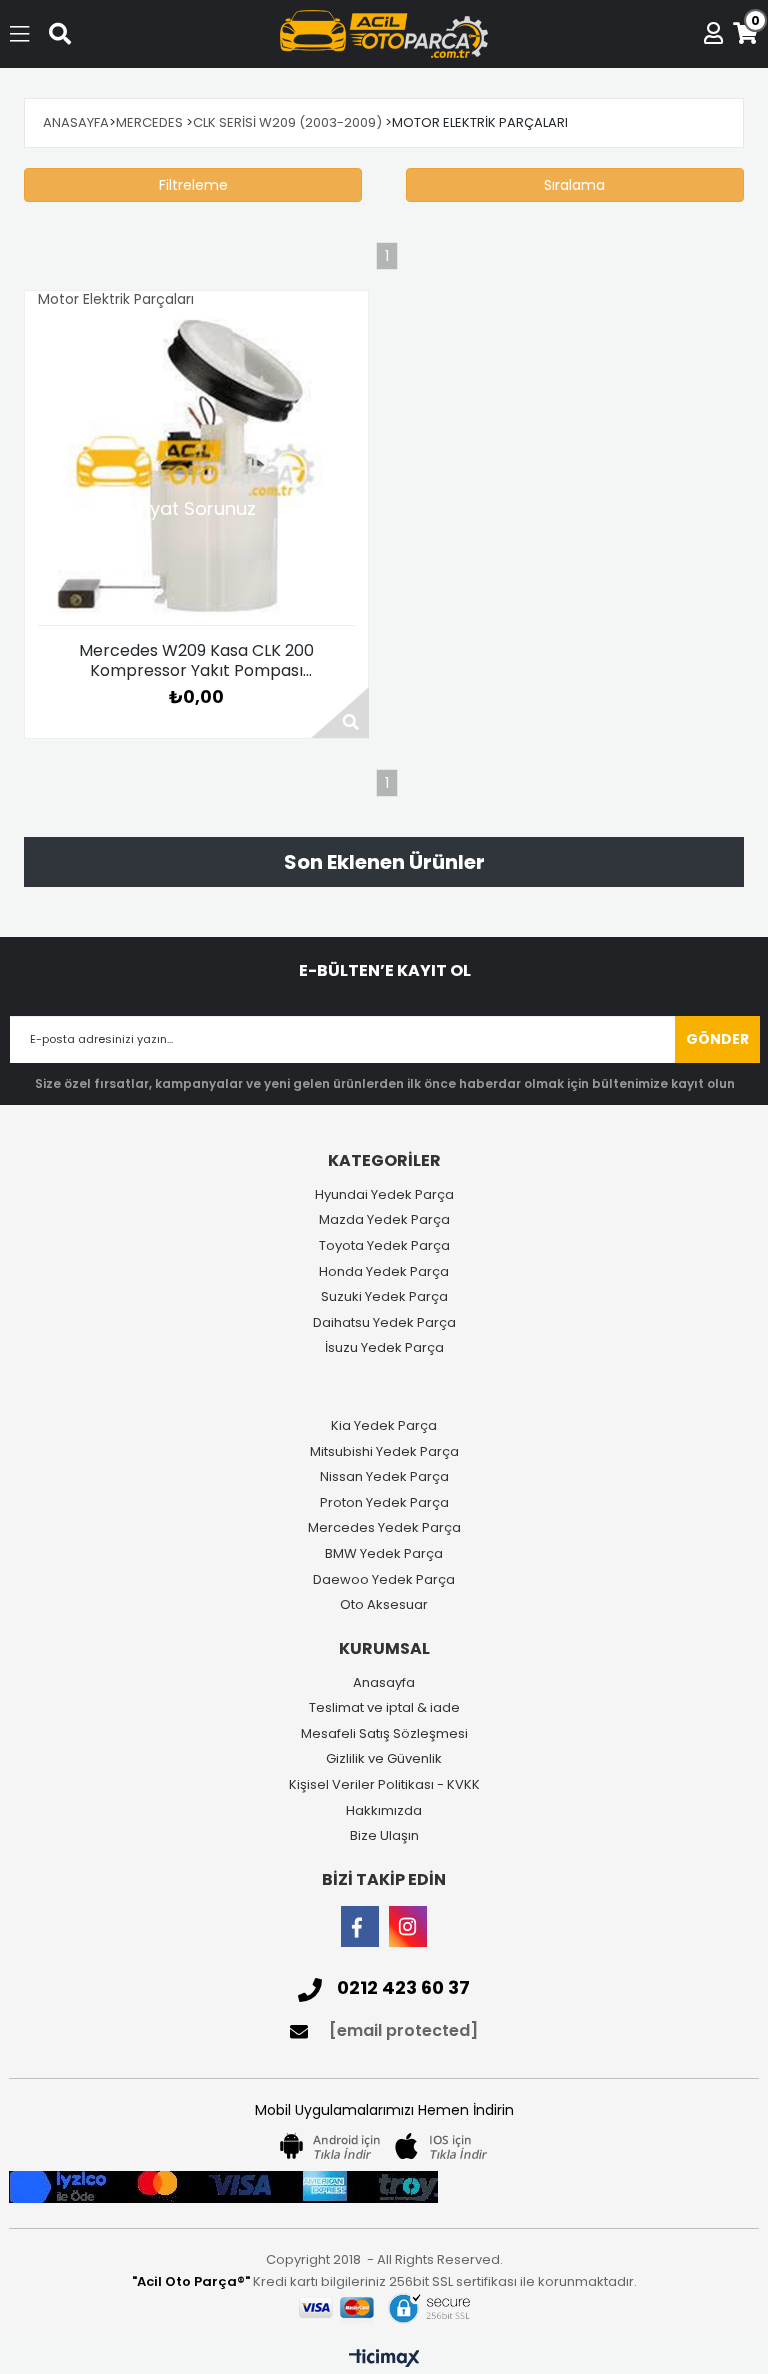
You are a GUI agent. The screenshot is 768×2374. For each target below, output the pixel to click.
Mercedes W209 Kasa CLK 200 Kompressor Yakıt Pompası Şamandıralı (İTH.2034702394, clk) (197, 661)
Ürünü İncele (340, 712)
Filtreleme (193, 185)
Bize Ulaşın (384, 1836)
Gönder (717, 1039)
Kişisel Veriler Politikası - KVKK (384, 1785)
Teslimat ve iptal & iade (384, 1708)
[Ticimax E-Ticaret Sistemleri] (384, 2359)
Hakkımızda (384, 1811)
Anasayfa (384, 1683)
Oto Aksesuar (384, 1605)
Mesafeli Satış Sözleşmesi (384, 1734)
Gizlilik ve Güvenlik (384, 1759)
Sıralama (574, 185)
